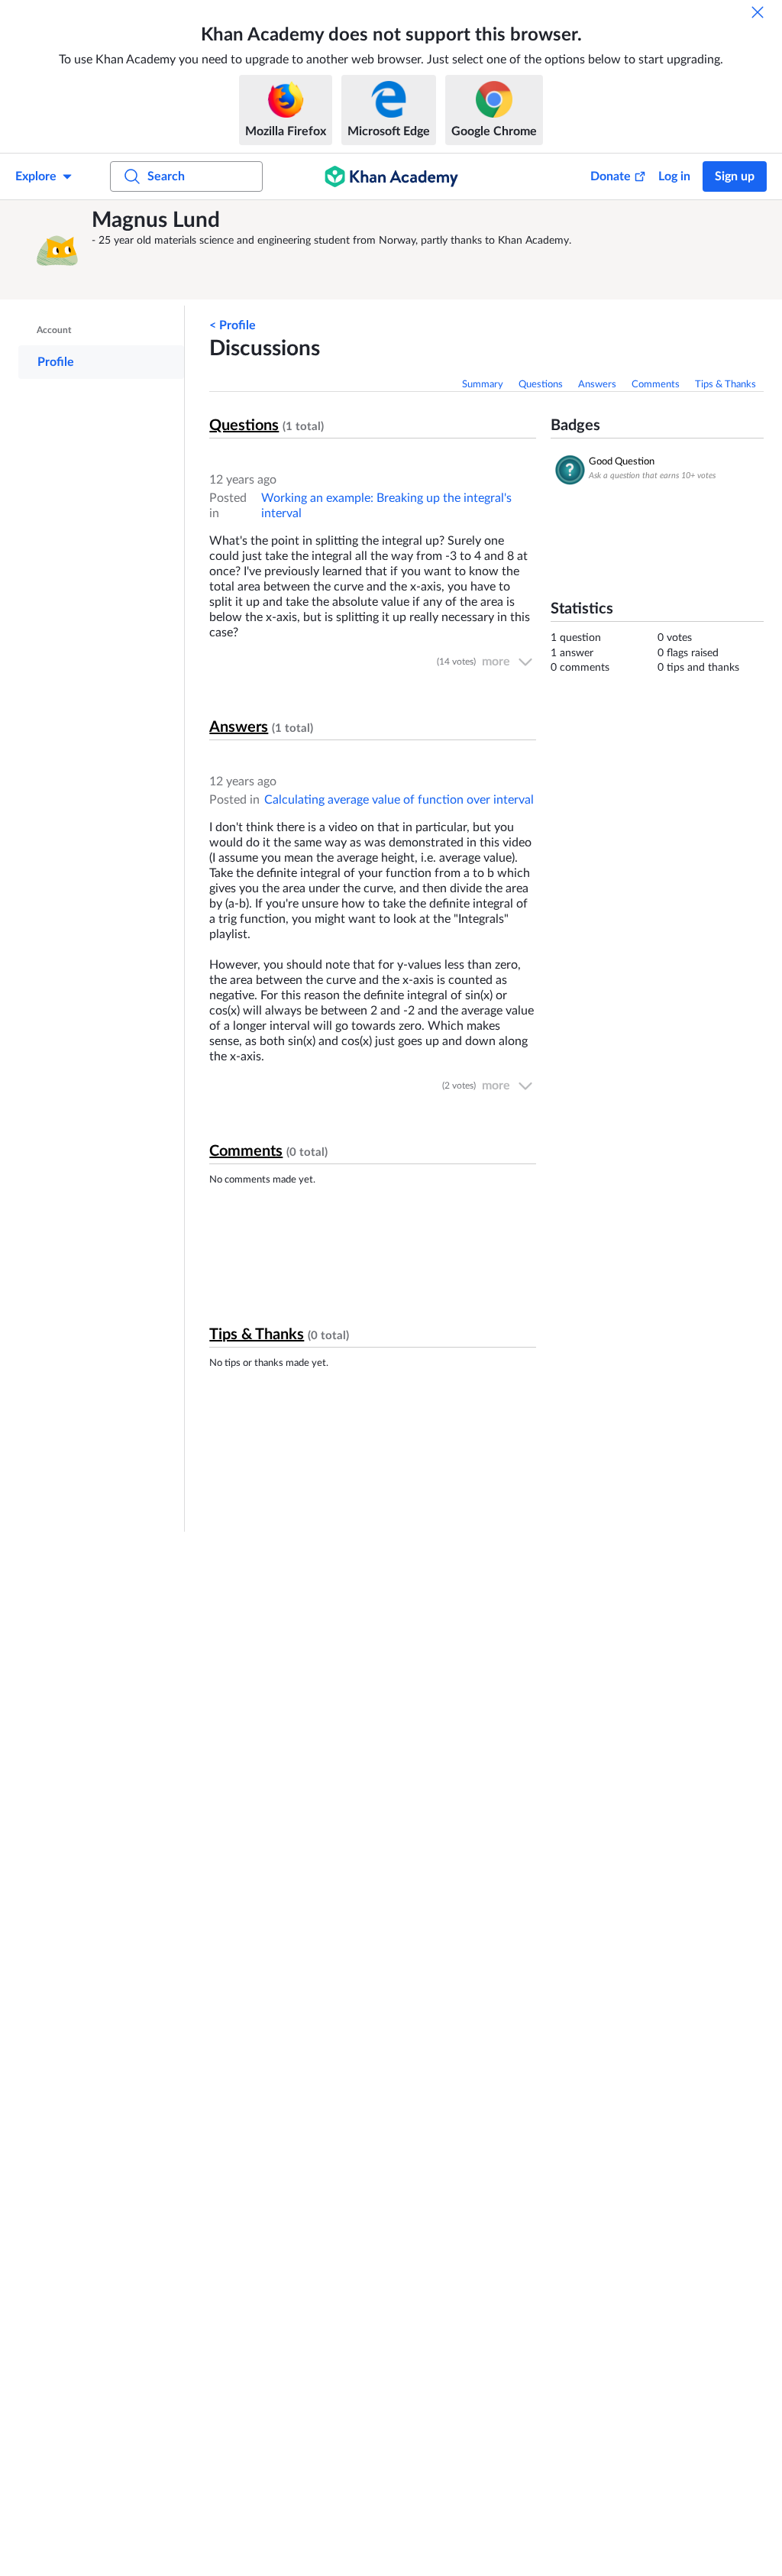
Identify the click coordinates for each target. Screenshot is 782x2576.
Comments (656, 385)
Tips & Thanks (725, 385)
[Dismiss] (758, 12)
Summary (483, 385)
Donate (611, 176)
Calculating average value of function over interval (399, 800)
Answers (597, 385)
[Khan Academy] (391, 176)
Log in (674, 176)
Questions (541, 385)
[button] (57, 250)
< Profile (233, 325)
